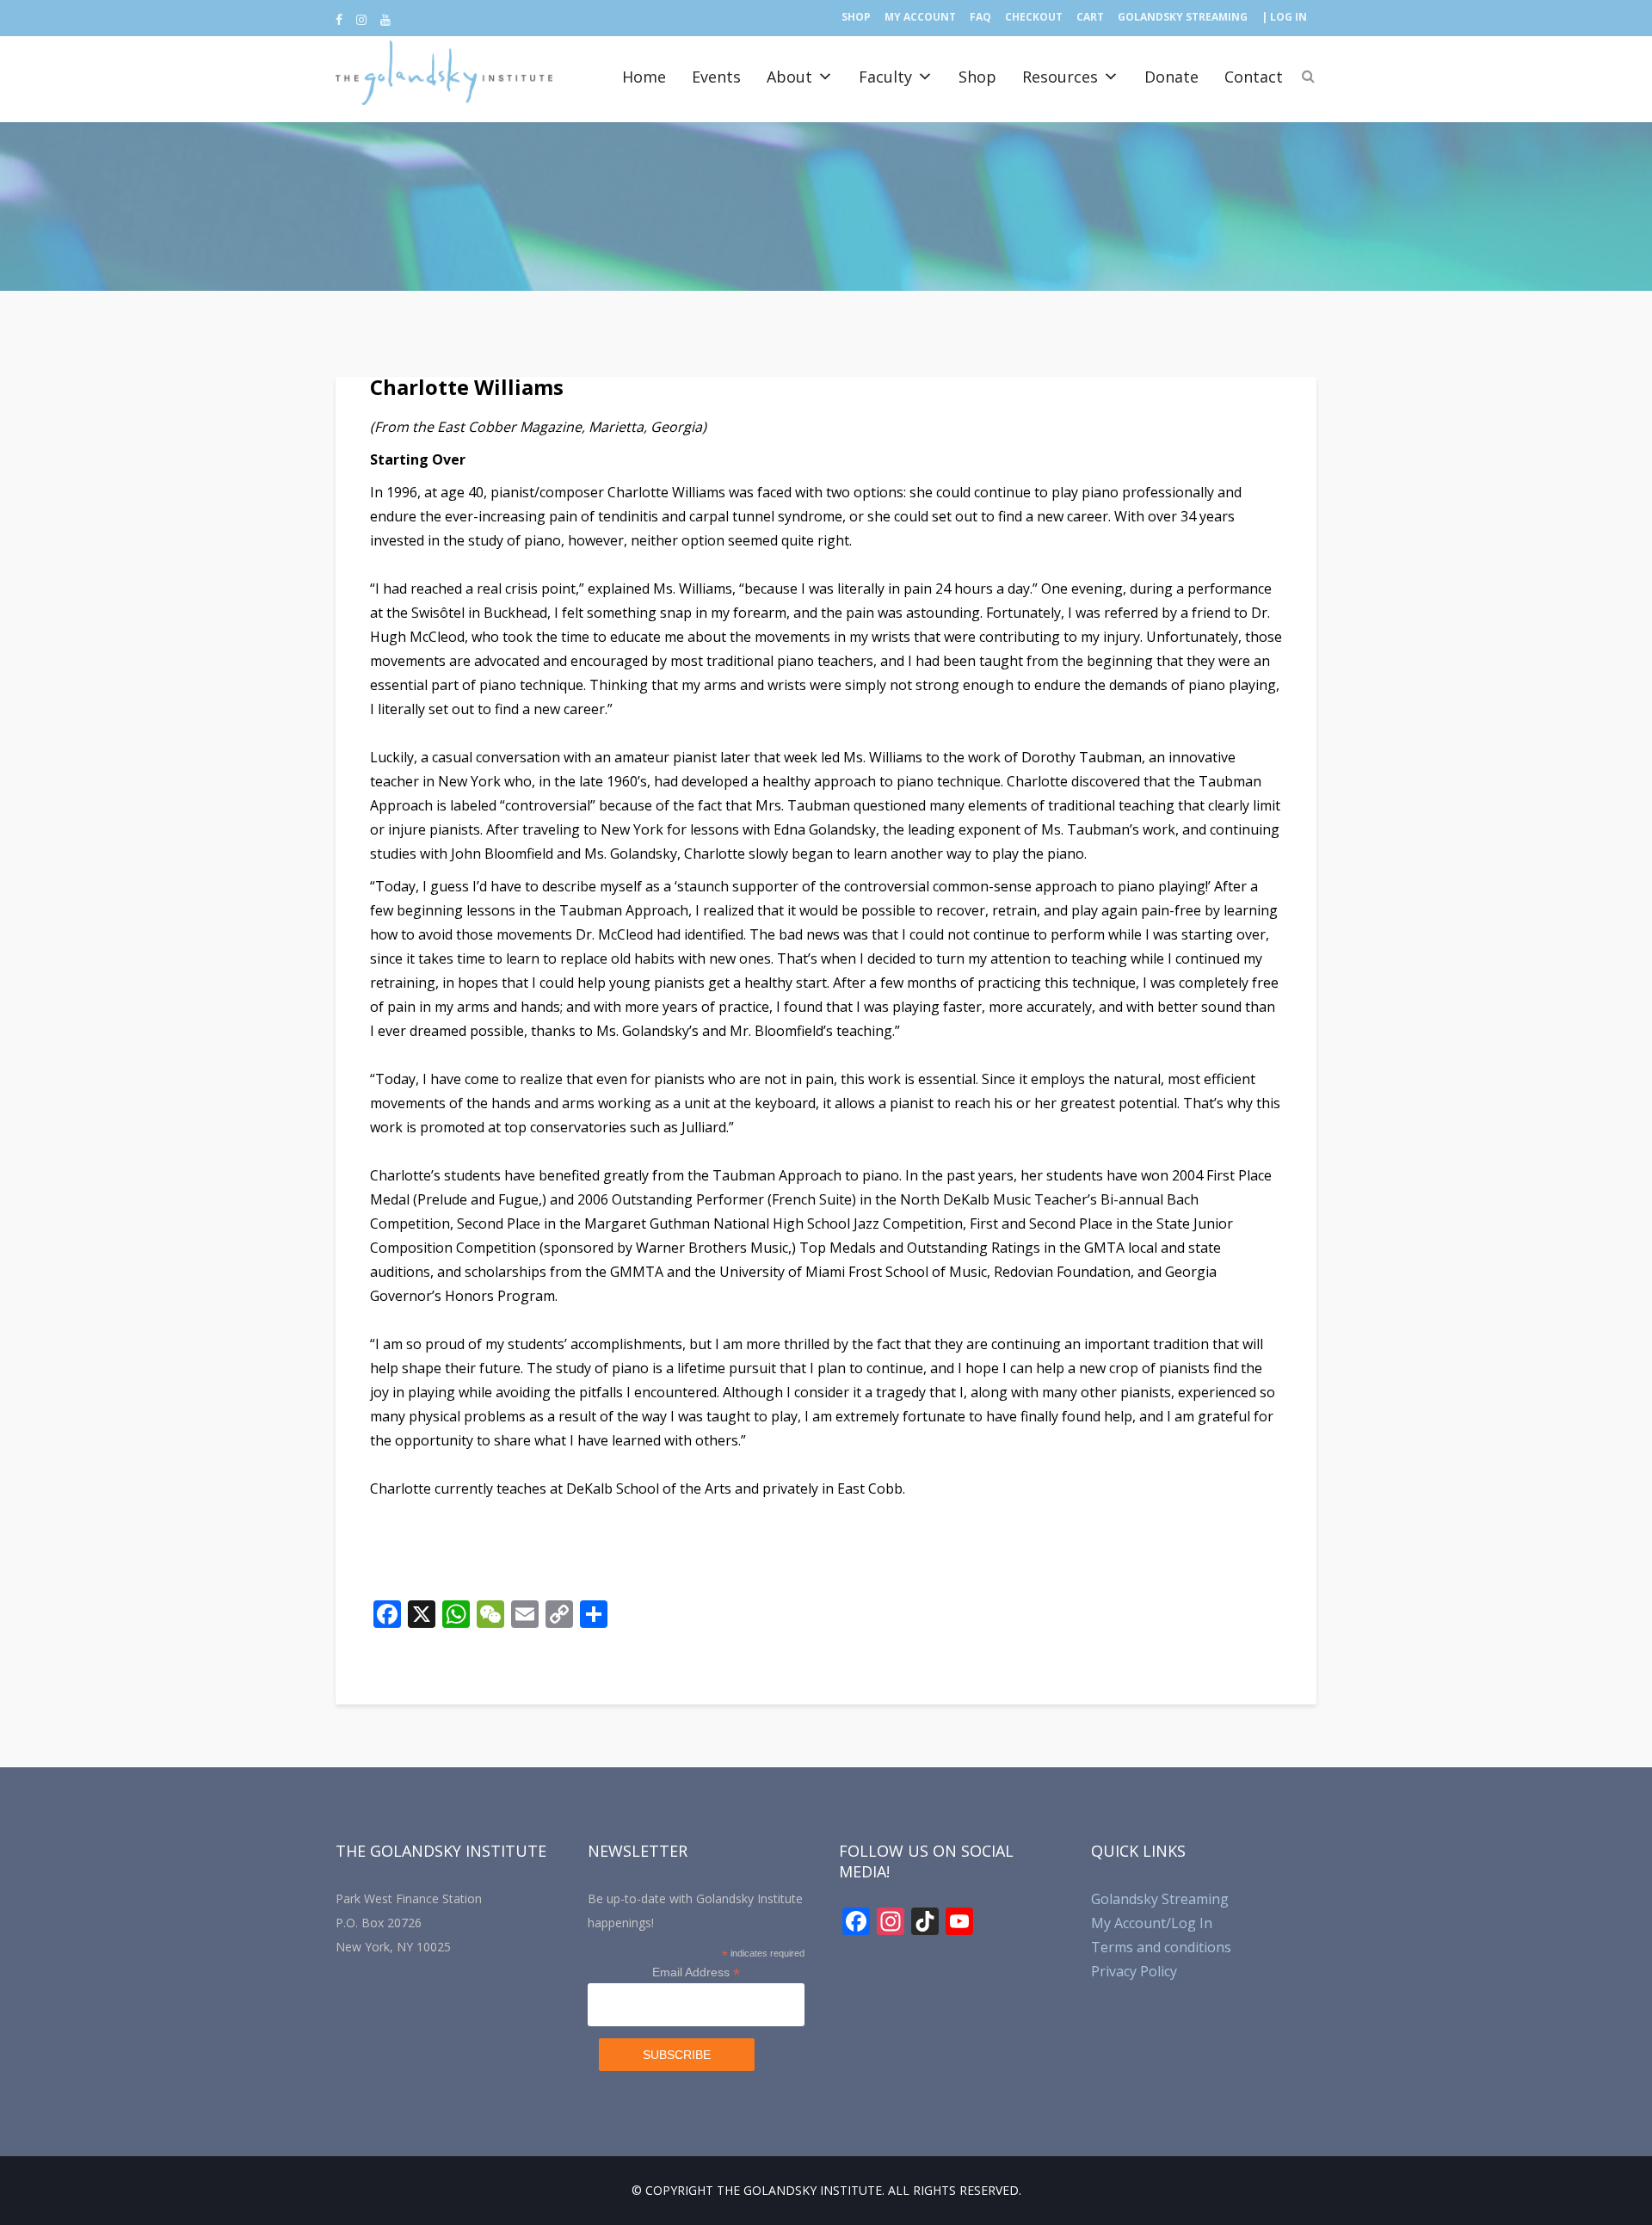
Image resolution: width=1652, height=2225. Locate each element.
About (789, 77)
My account (920, 17)
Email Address (696, 1972)
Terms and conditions (1161, 1947)
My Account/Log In (1152, 1923)
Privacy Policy (1134, 1971)
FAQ (980, 17)
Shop (856, 17)
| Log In (1284, 17)
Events (716, 77)
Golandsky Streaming (1183, 17)
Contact (1254, 77)
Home (644, 77)
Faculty (885, 77)
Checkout (1034, 17)
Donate (1171, 77)
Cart (1090, 17)
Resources (1060, 77)
